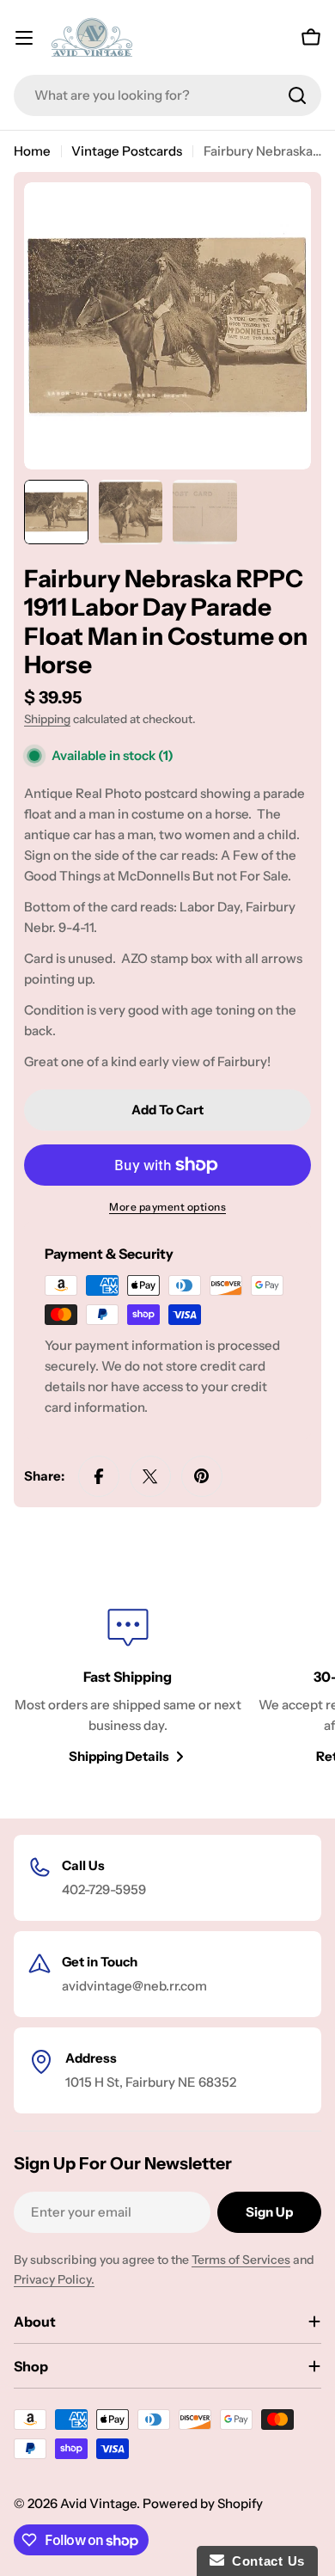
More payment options (167, 1207)
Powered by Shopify (203, 2503)
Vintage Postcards (127, 151)
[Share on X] (150, 1476)
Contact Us (265, 2561)
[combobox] (167, 95)
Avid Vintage (98, 2503)
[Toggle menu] (24, 38)
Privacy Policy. (54, 2279)
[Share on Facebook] (99, 1476)
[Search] (297, 95)
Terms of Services (241, 2260)
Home (32, 151)
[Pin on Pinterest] (202, 1476)
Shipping (47, 719)
